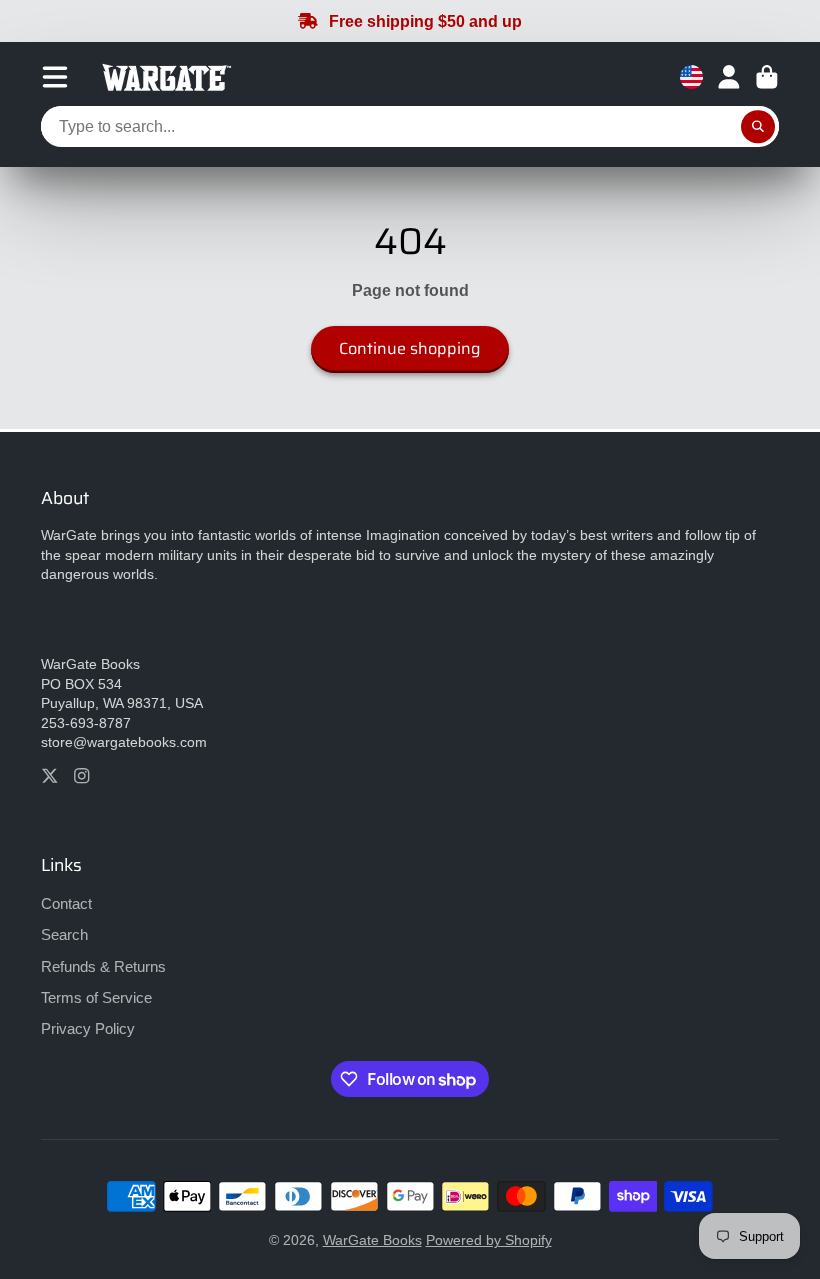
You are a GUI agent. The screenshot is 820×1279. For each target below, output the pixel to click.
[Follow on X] (50, 776)
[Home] (164, 77)
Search (64, 934)
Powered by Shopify (489, 1240)
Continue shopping (410, 348)
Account (729, 77)
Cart (767, 77)
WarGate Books (372, 1240)
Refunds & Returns (103, 966)
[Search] (758, 127)
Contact (66, 903)
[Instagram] (82, 776)
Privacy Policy (88, 1028)
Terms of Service (96, 997)
